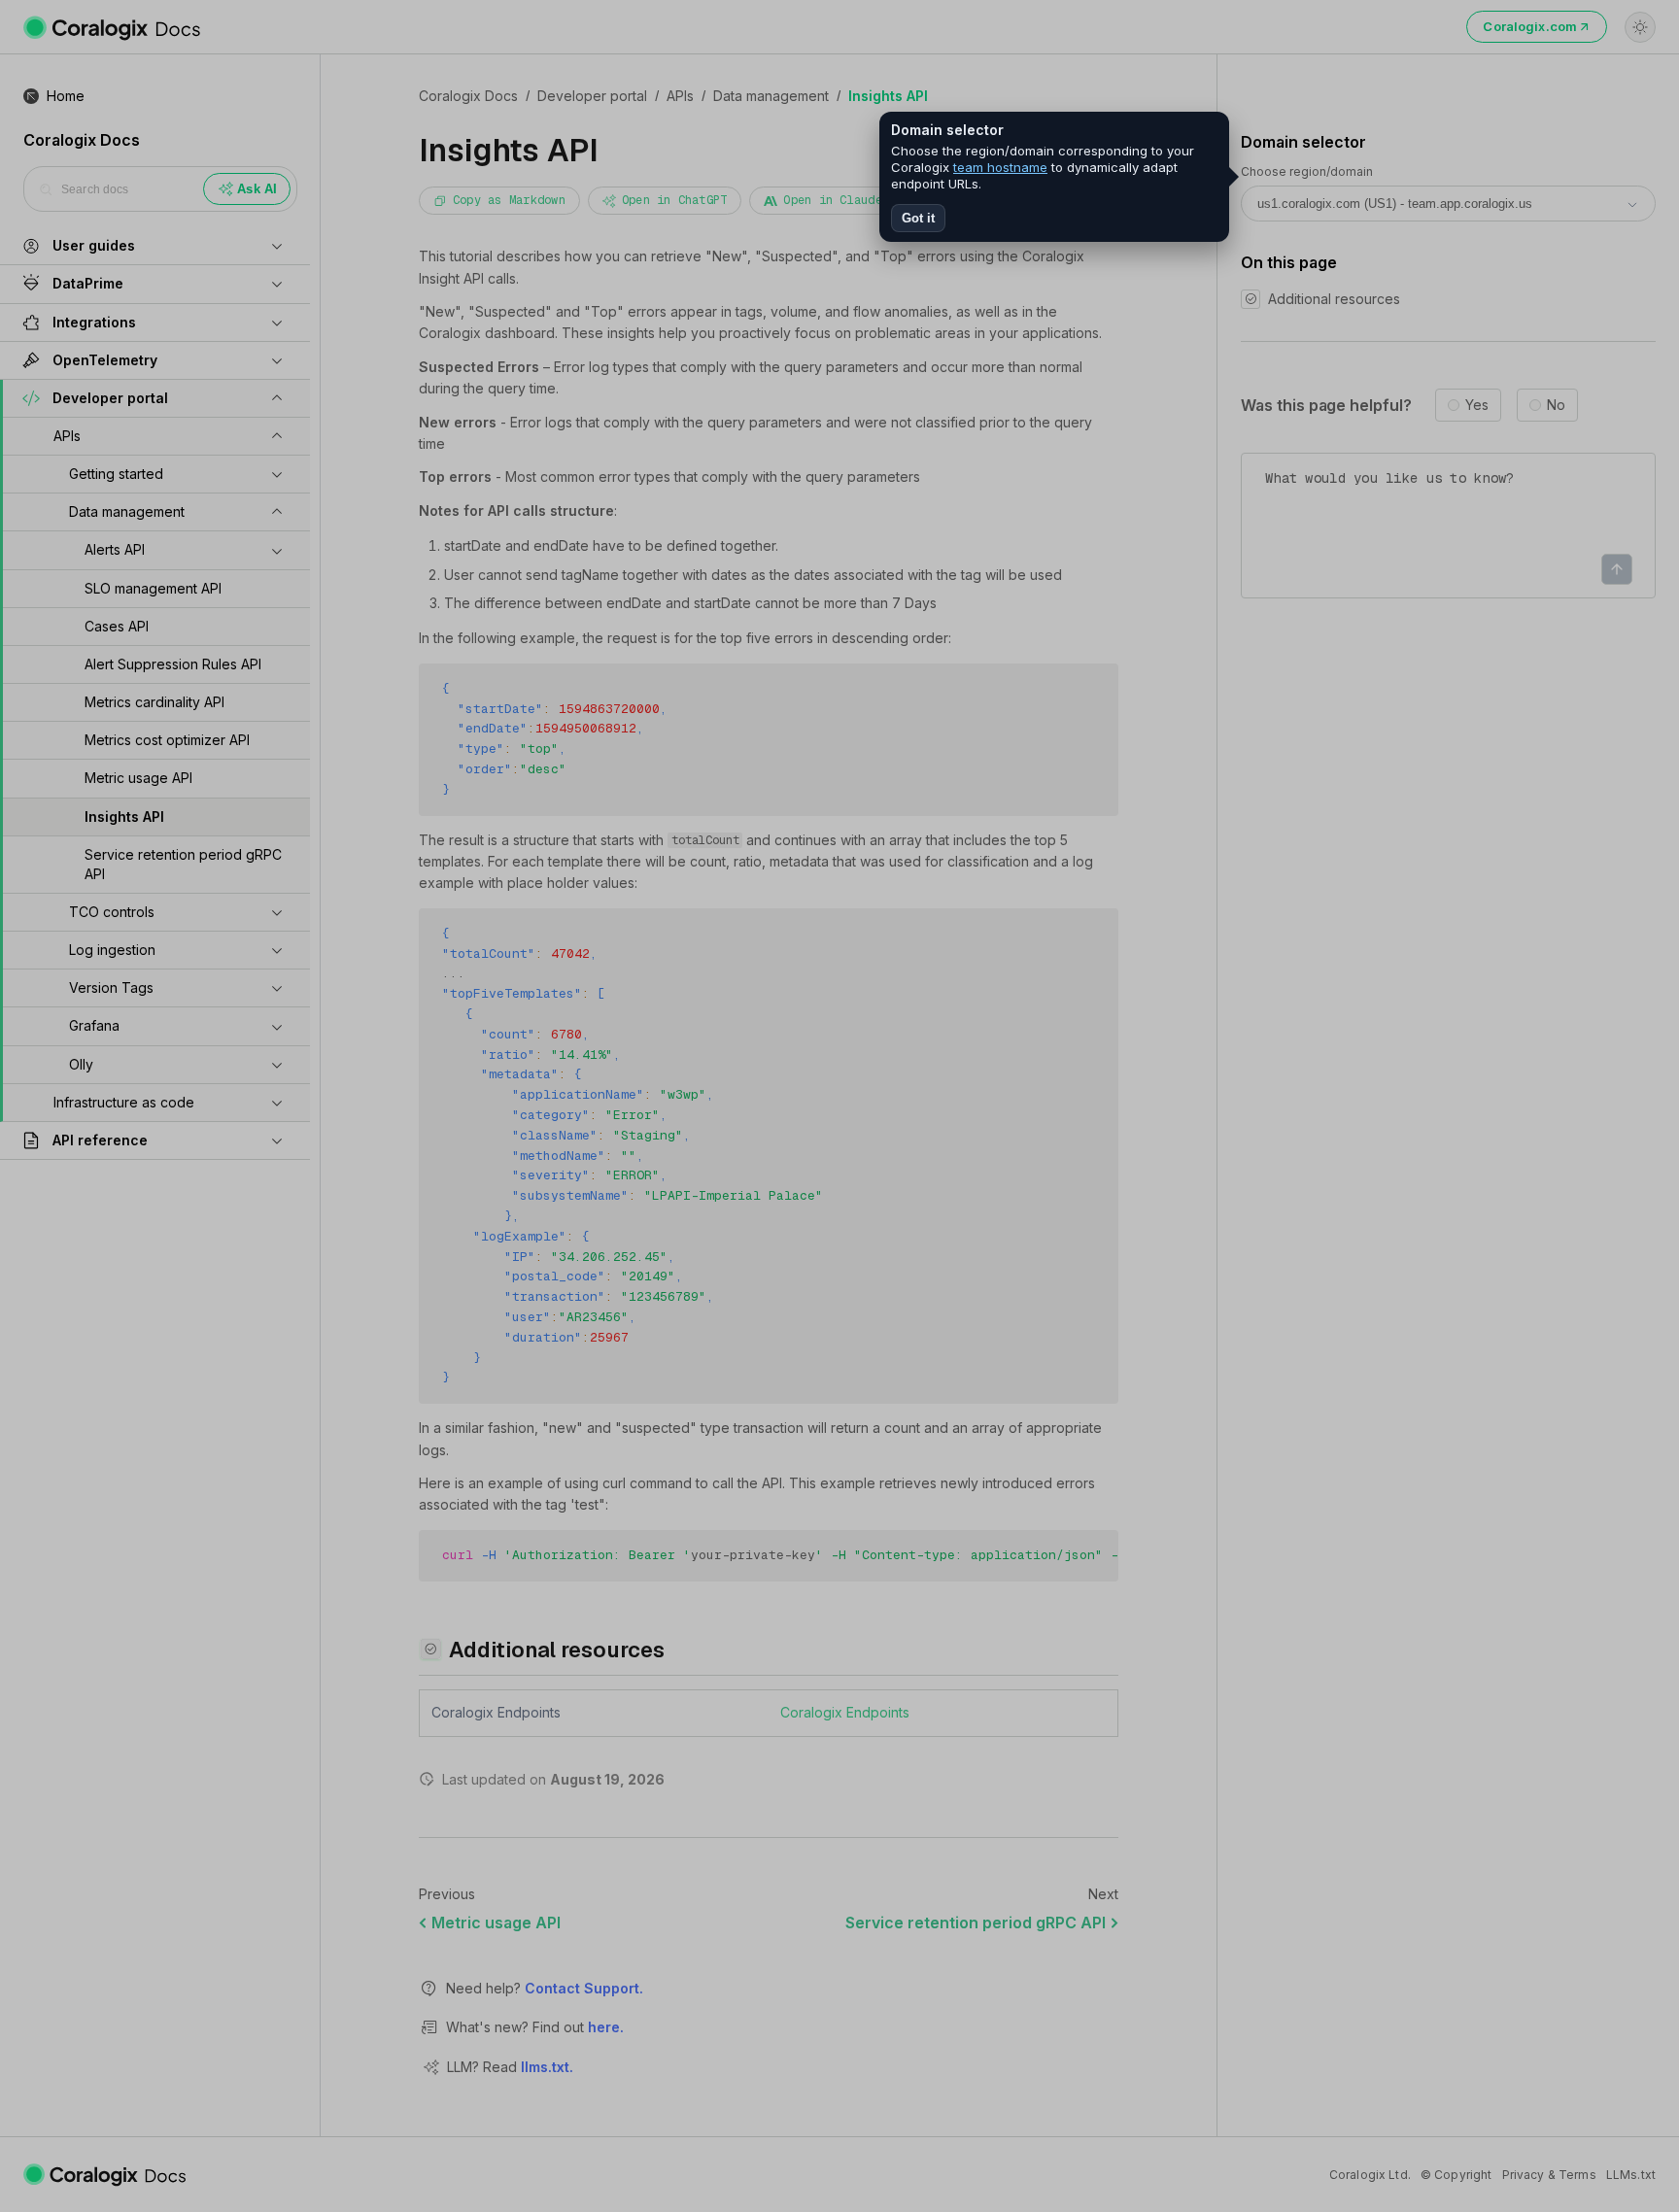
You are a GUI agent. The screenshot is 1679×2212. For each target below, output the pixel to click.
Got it (918, 218)
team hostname (1000, 167)
